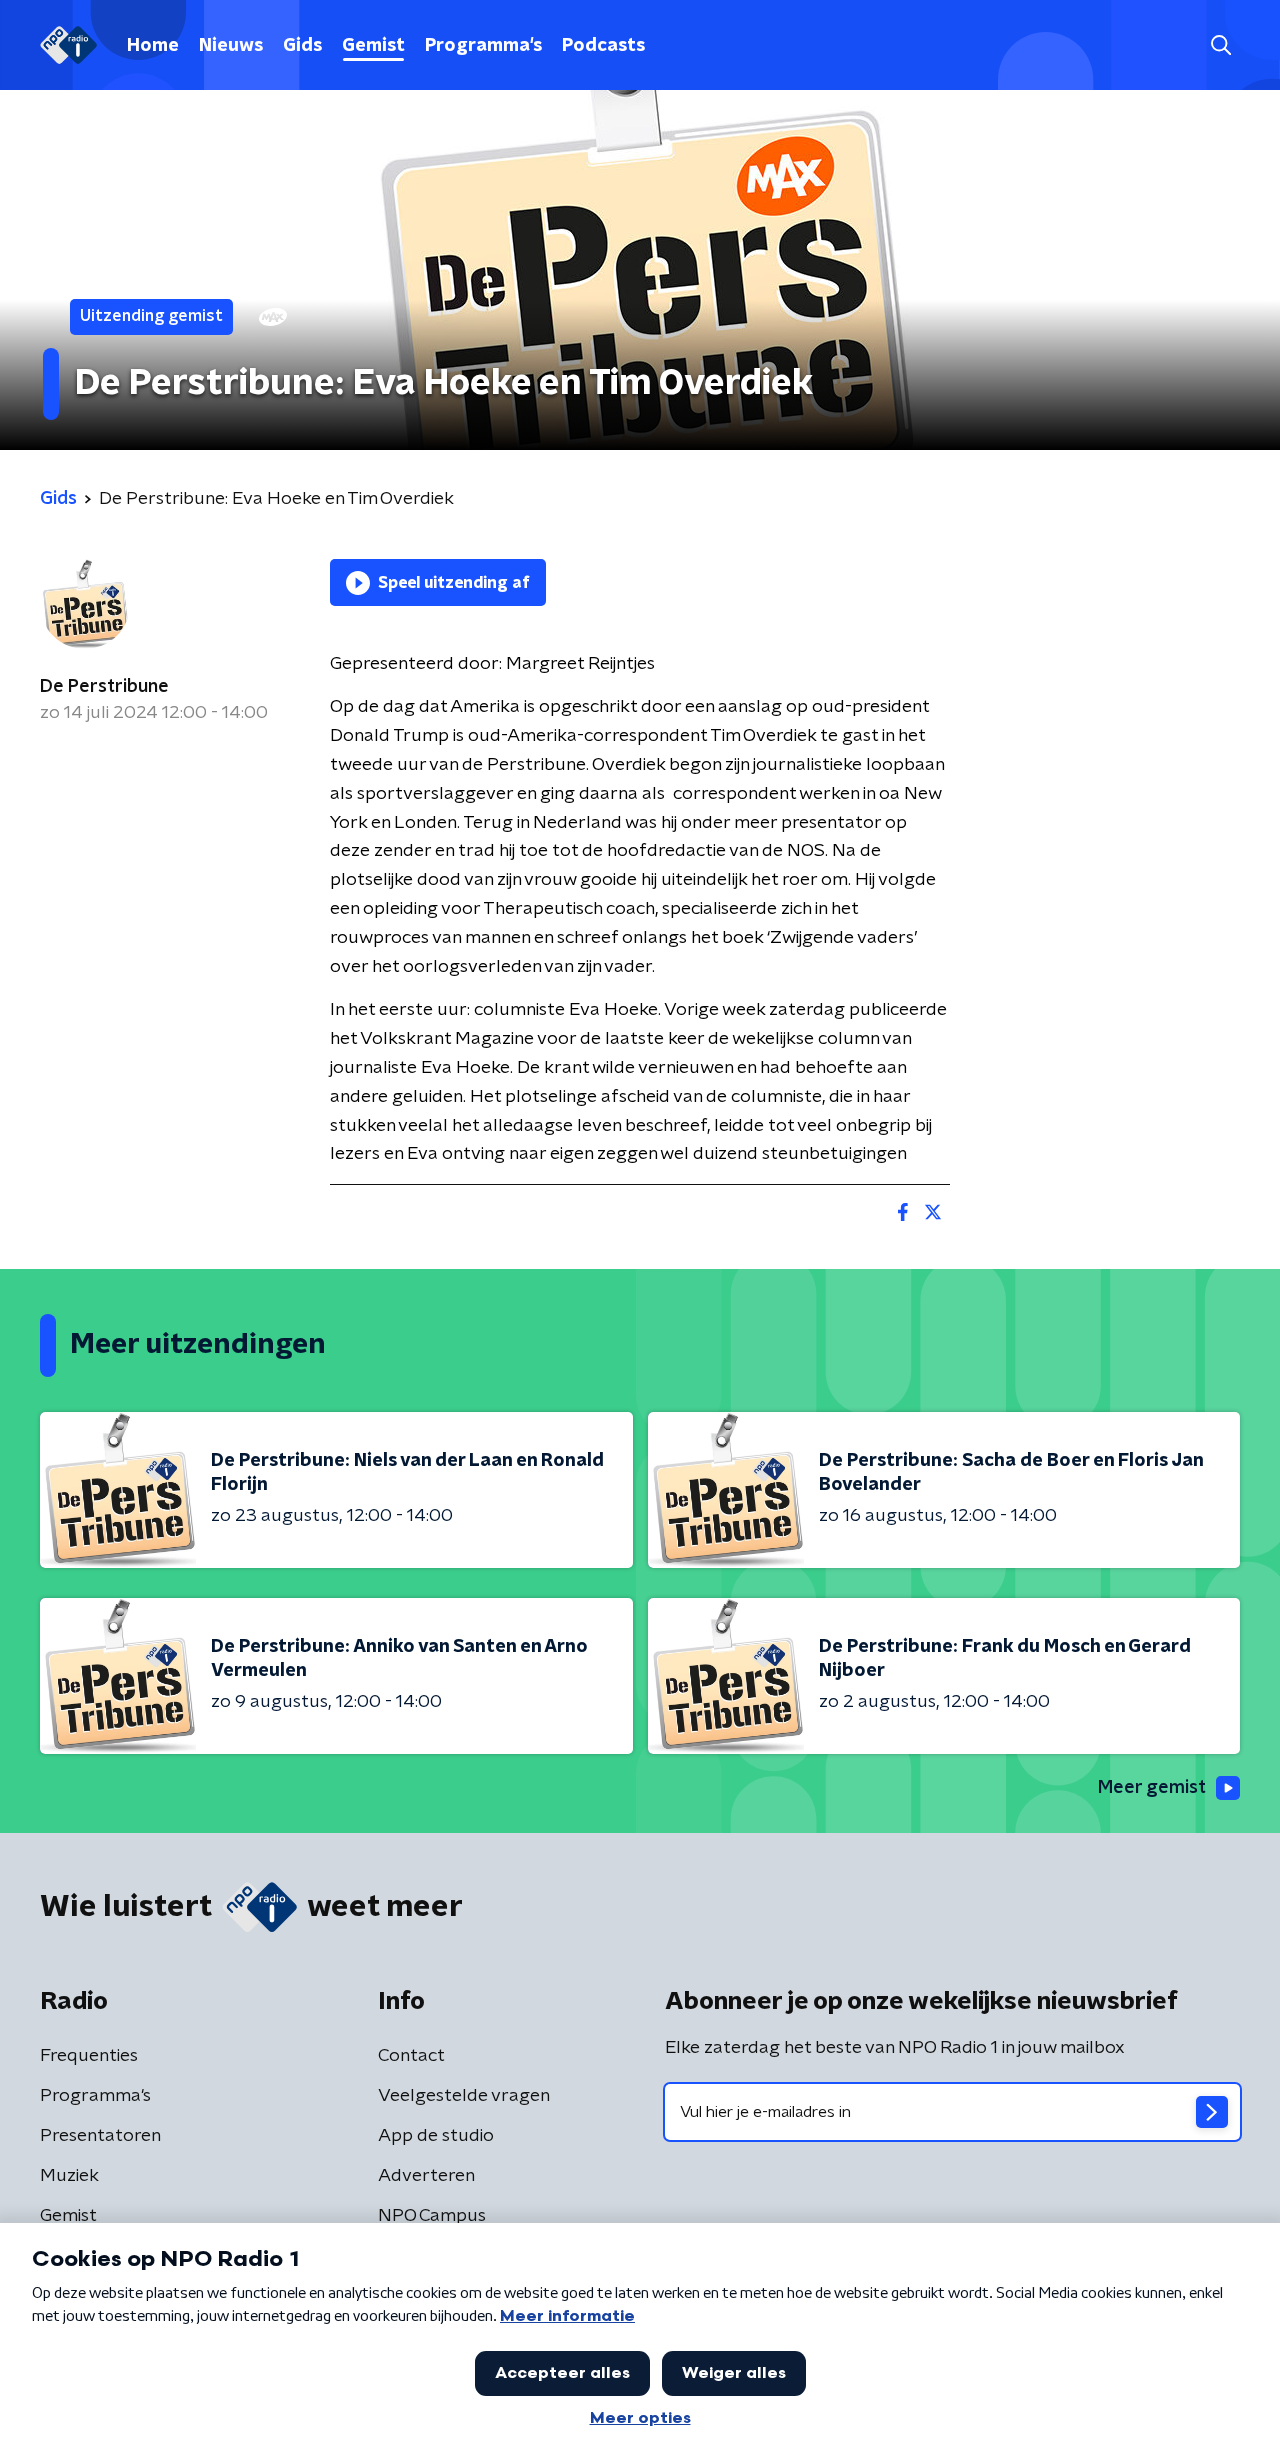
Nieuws (231, 46)
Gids (302, 46)
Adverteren (426, 2176)
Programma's (483, 46)
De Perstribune (104, 687)
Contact (411, 2056)
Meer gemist (1152, 1788)
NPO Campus (432, 2216)
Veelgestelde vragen (464, 2096)
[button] (1220, 45)
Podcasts (603, 46)
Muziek (69, 2176)
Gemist (373, 46)
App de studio (436, 2136)
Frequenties (89, 2056)
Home (153, 46)
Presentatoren (100, 2136)
